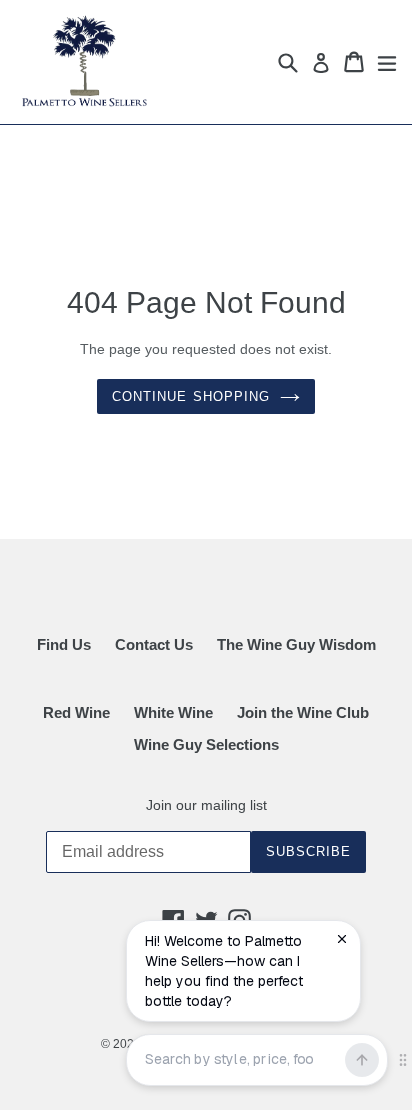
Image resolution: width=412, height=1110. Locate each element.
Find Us (64, 644)
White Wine (173, 712)
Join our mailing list (206, 805)
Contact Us (154, 644)
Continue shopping (191, 396)
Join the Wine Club (303, 712)
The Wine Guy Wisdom (296, 644)
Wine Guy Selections (206, 744)
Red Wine (76, 712)
